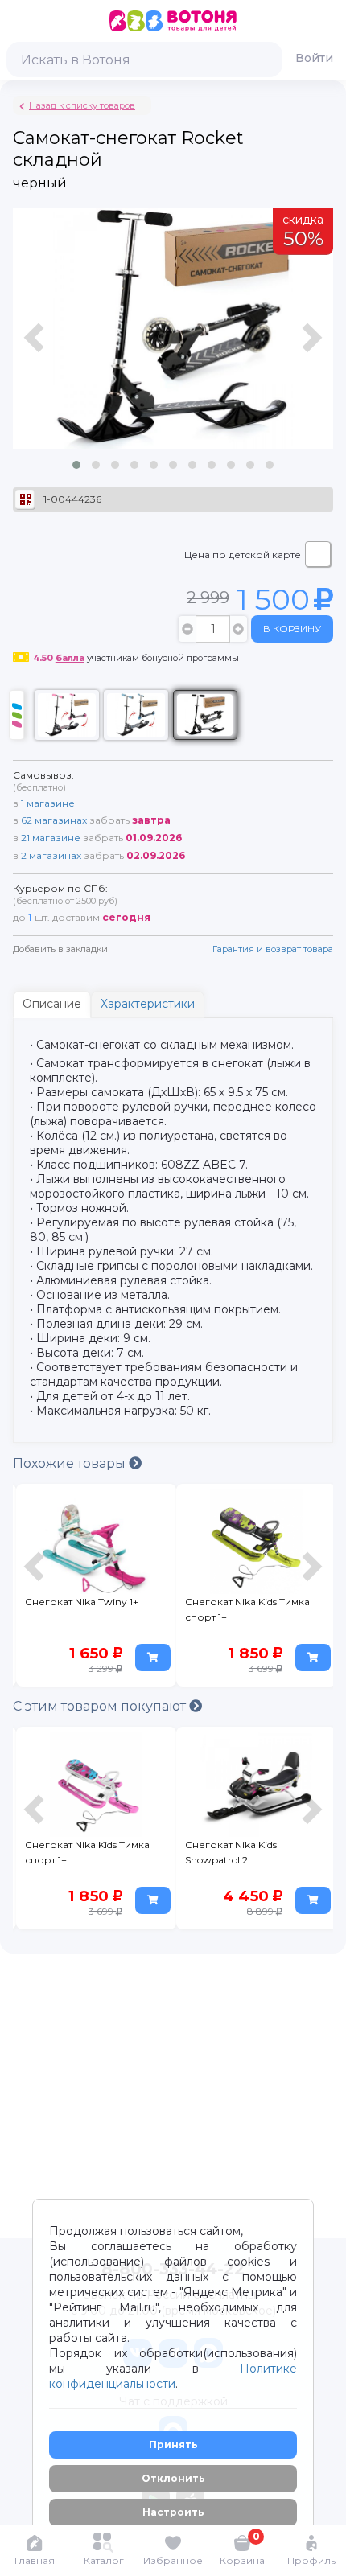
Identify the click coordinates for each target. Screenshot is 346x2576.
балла (70, 658)
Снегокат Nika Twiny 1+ (82, 1602)
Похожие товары (71, 1463)
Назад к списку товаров (82, 105)
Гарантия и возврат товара (273, 949)
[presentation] (36, 346)
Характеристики (148, 1004)
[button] (76, 465)
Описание (52, 1004)
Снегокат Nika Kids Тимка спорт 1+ (247, 1609)
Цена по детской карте (243, 555)
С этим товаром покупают (101, 1706)
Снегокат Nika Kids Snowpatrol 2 (231, 1852)
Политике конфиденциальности (173, 2376)
